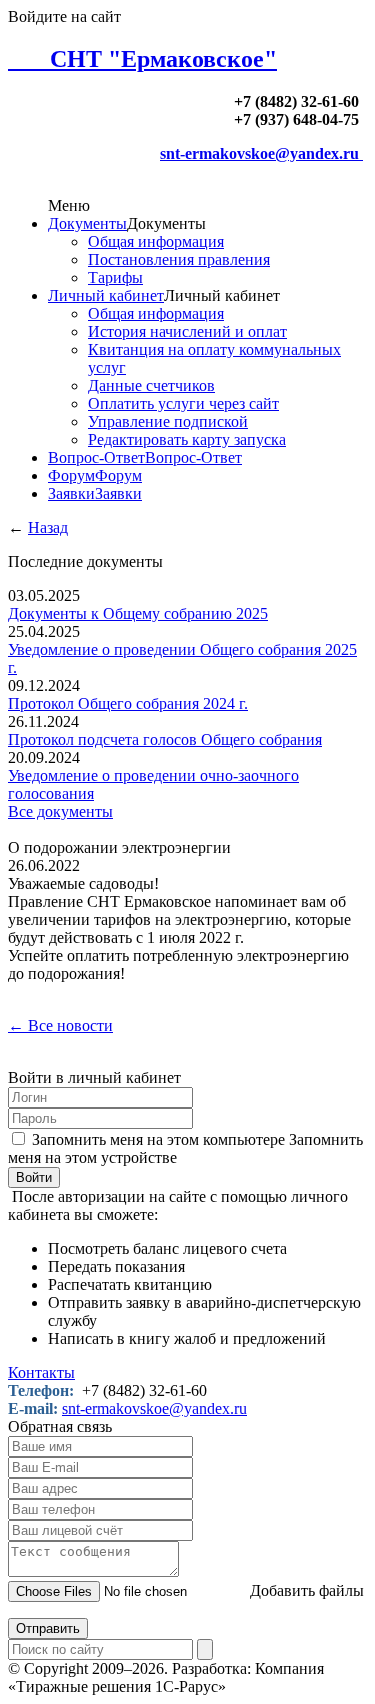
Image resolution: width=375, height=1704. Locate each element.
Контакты (41, 1372)
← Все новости (60, 1025)
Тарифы (115, 277)
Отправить (48, 1628)
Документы (87, 223)
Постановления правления (179, 259)
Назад (48, 527)
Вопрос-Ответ (96, 457)
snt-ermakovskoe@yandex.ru (261, 153)
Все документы (60, 811)
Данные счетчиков (151, 385)
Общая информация (156, 241)
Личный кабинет (106, 295)
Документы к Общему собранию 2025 (138, 613)
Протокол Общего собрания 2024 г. (128, 703)
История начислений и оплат (187, 331)
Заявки (71, 493)
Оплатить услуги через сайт (183, 403)
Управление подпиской (168, 421)
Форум (71, 475)
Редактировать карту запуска (187, 439)
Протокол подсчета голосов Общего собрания (165, 739)
